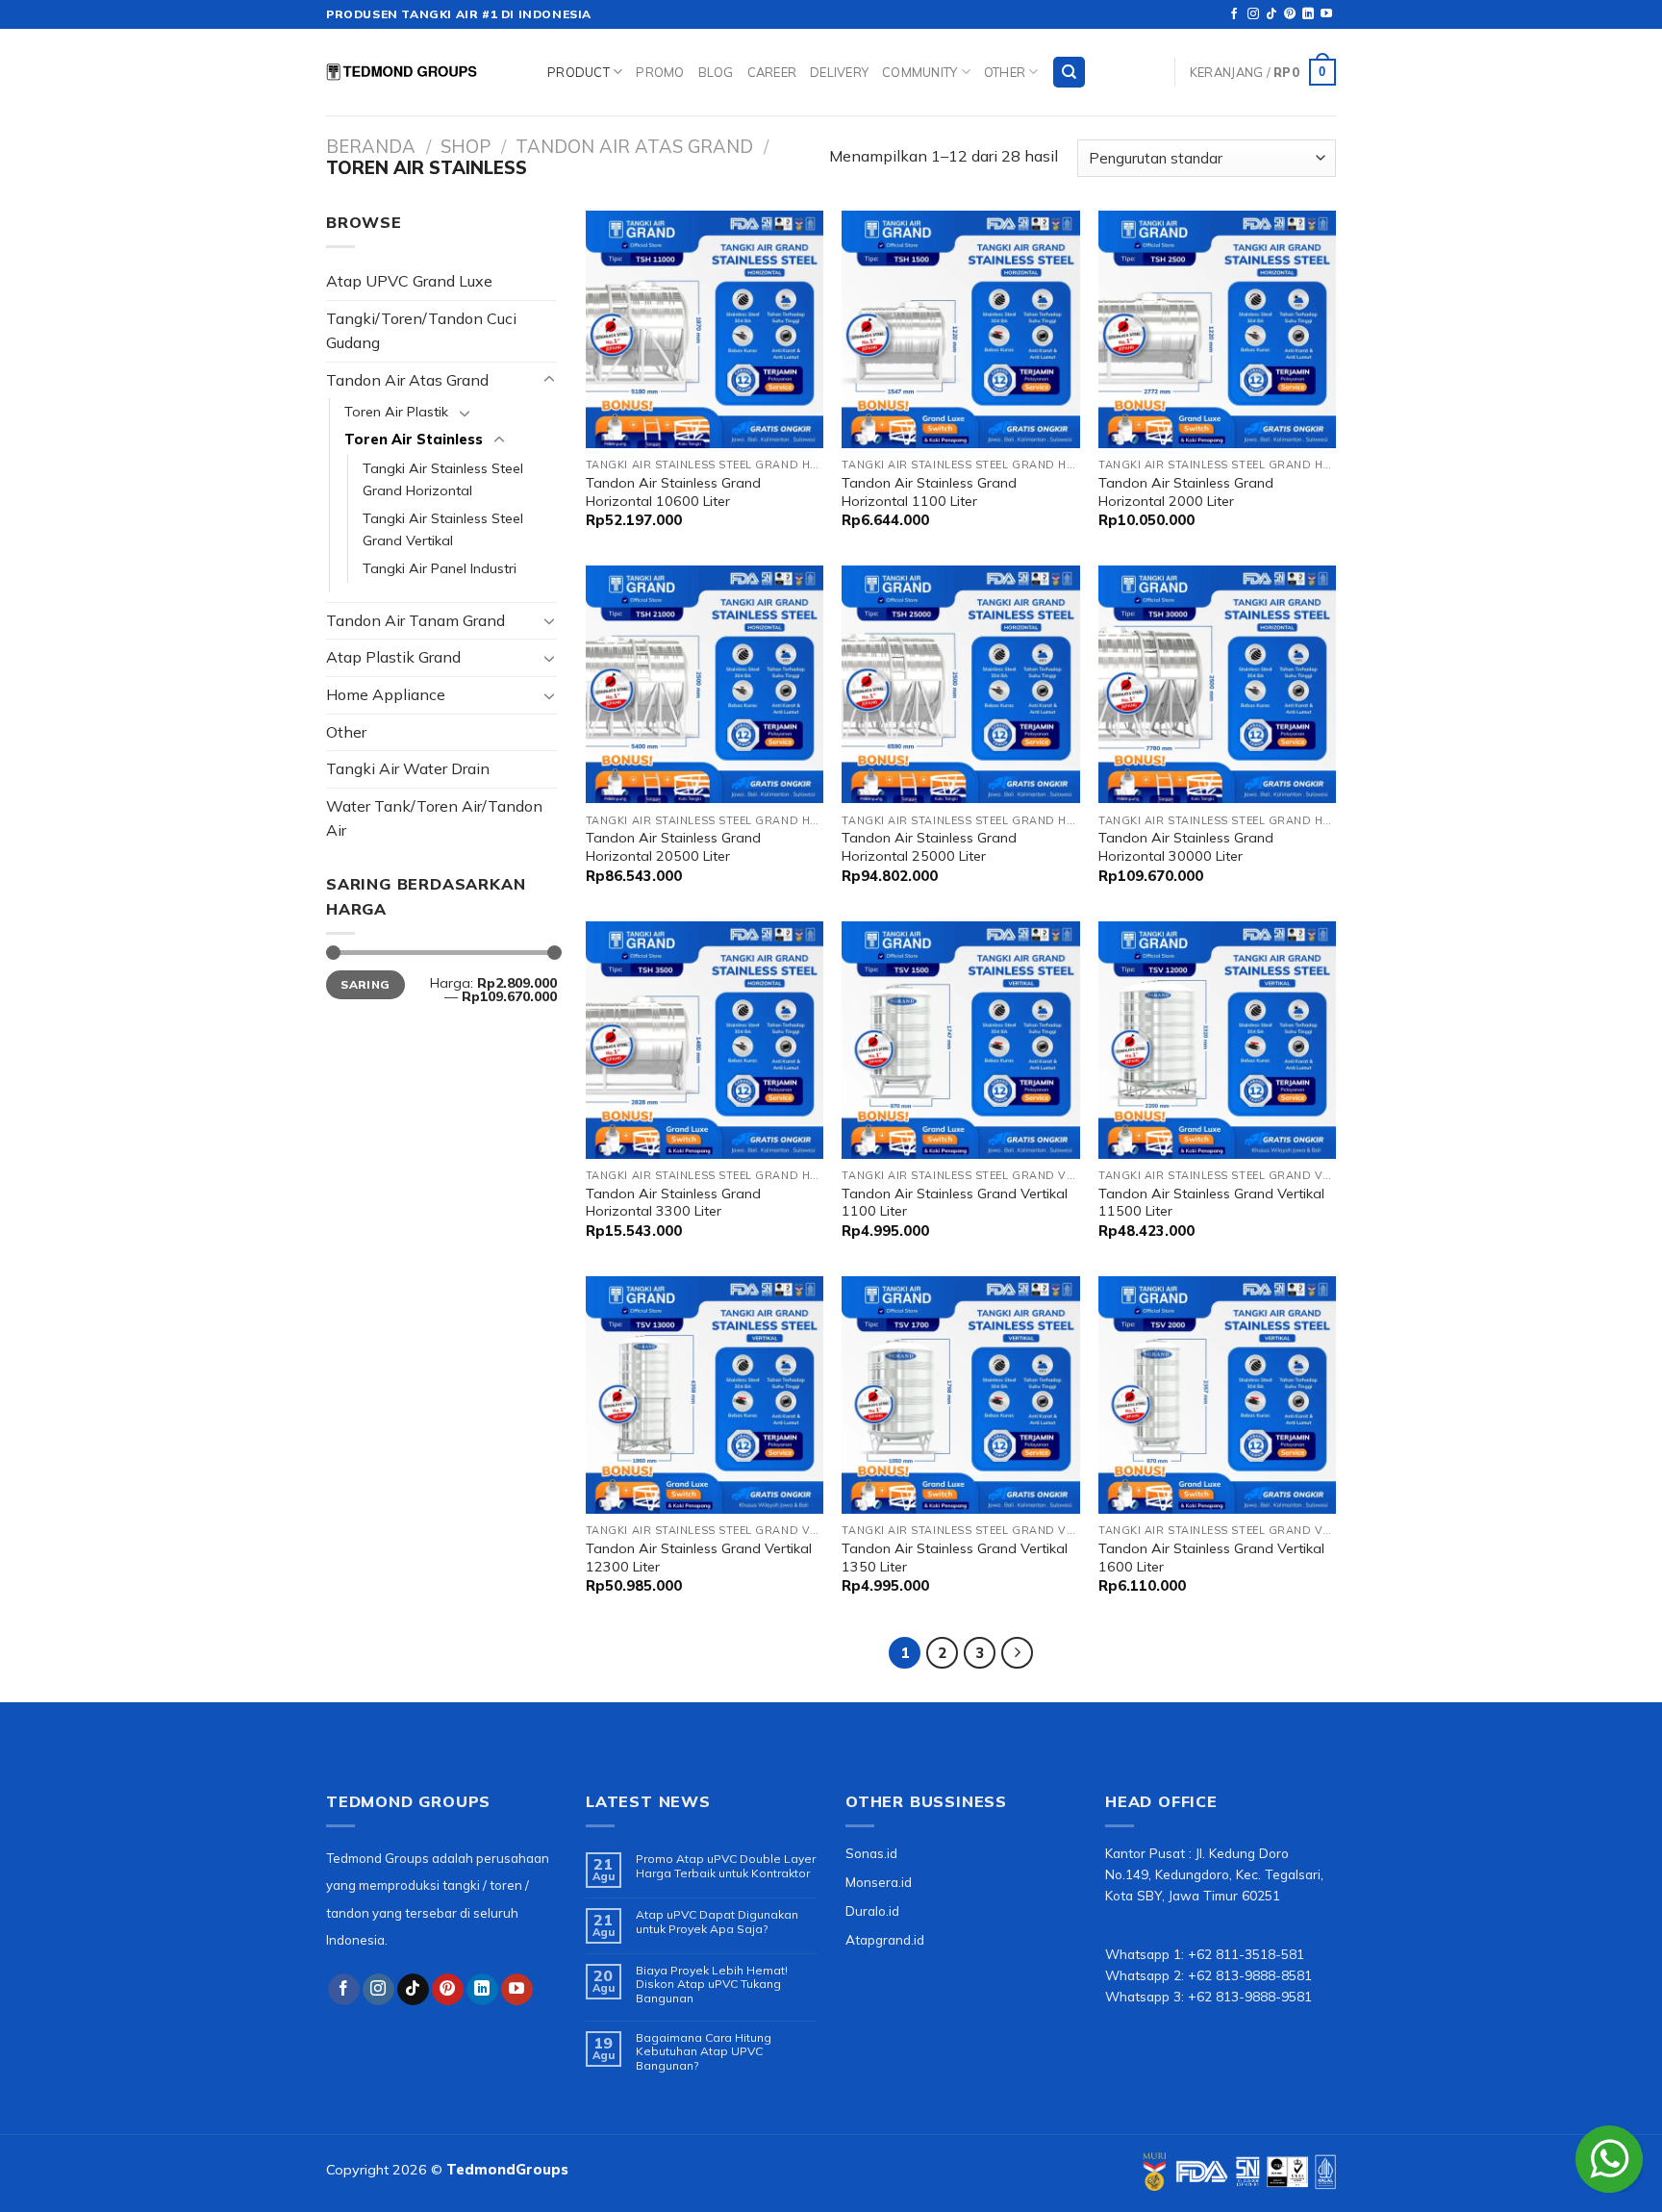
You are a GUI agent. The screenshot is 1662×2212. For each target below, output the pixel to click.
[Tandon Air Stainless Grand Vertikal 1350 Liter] (960, 1395)
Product (579, 72)
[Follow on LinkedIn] (1308, 14)
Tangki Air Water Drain (408, 768)
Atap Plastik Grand (393, 657)
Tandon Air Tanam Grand (415, 620)
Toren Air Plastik (396, 412)
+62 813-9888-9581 (1250, 1996)
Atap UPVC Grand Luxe (409, 281)
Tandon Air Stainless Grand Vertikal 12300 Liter (699, 1558)
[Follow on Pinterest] (1290, 14)
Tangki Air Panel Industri (440, 568)
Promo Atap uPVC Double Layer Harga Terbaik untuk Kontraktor (726, 1866)
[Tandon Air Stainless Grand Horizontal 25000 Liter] (960, 684)
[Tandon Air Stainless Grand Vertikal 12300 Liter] (705, 1395)
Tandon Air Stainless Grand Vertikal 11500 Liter (1211, 1203)
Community (919, 72)
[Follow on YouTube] (1326, 14)
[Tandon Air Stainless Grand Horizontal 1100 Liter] (960, 329)
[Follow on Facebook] (1234, 14)
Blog (716, 72)
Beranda (371, 147)
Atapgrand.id (885, 1939)
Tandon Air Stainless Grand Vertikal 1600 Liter (1211, 1558)
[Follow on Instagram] (1253, 14)
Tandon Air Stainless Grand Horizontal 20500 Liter (673, 847)
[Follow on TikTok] (1272, 14)
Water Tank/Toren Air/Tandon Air (434, 818)
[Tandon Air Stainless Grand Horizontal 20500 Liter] (705, 684)
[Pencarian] (1069, 73)
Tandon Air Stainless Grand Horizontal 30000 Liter (1186, 847)
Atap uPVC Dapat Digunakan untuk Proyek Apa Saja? (717, 1922)
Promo (660, 72)
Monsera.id (879, 1882)
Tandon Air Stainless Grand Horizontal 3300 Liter (673, 1203)
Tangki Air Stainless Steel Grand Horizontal (443, 479)
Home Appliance (386, 694)
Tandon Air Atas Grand (634, 147)
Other (1005, 72)
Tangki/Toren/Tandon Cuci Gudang (421, 331)
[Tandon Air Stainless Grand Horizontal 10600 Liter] (705, 329)
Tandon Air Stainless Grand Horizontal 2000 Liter (1186, 492)
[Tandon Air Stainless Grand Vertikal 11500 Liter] (1217, 1040)
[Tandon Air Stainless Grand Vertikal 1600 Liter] (1217, 1395)
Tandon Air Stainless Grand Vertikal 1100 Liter (955, 1203)
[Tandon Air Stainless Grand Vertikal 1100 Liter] (960, 1040)
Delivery (839, 72)
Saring (365, 984)
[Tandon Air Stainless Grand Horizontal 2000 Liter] (1217, 329)
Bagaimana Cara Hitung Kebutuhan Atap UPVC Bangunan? (704, 2052)
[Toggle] (549, 380)
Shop (466, 147)
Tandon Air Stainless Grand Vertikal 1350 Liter (955, 1558)
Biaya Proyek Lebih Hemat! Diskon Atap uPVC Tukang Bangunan (712, 1985)
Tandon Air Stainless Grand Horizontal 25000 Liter (929, 847)
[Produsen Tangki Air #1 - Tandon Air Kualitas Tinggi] (422, 72)
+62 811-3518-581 (1246, 1954)
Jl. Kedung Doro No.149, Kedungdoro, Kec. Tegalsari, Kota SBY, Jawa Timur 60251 (1214, 1874)
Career (772, 72)
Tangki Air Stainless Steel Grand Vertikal (443, 529)
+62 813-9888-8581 (1250, 1975)
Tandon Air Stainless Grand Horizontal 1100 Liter (929, 492)
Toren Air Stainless (414, 440)
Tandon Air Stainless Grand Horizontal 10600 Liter (673, 492)
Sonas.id (871, 1853)
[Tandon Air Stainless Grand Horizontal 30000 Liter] (1217, 684)
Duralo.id (872, 1910)
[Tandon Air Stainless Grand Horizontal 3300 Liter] (705, 1040)
